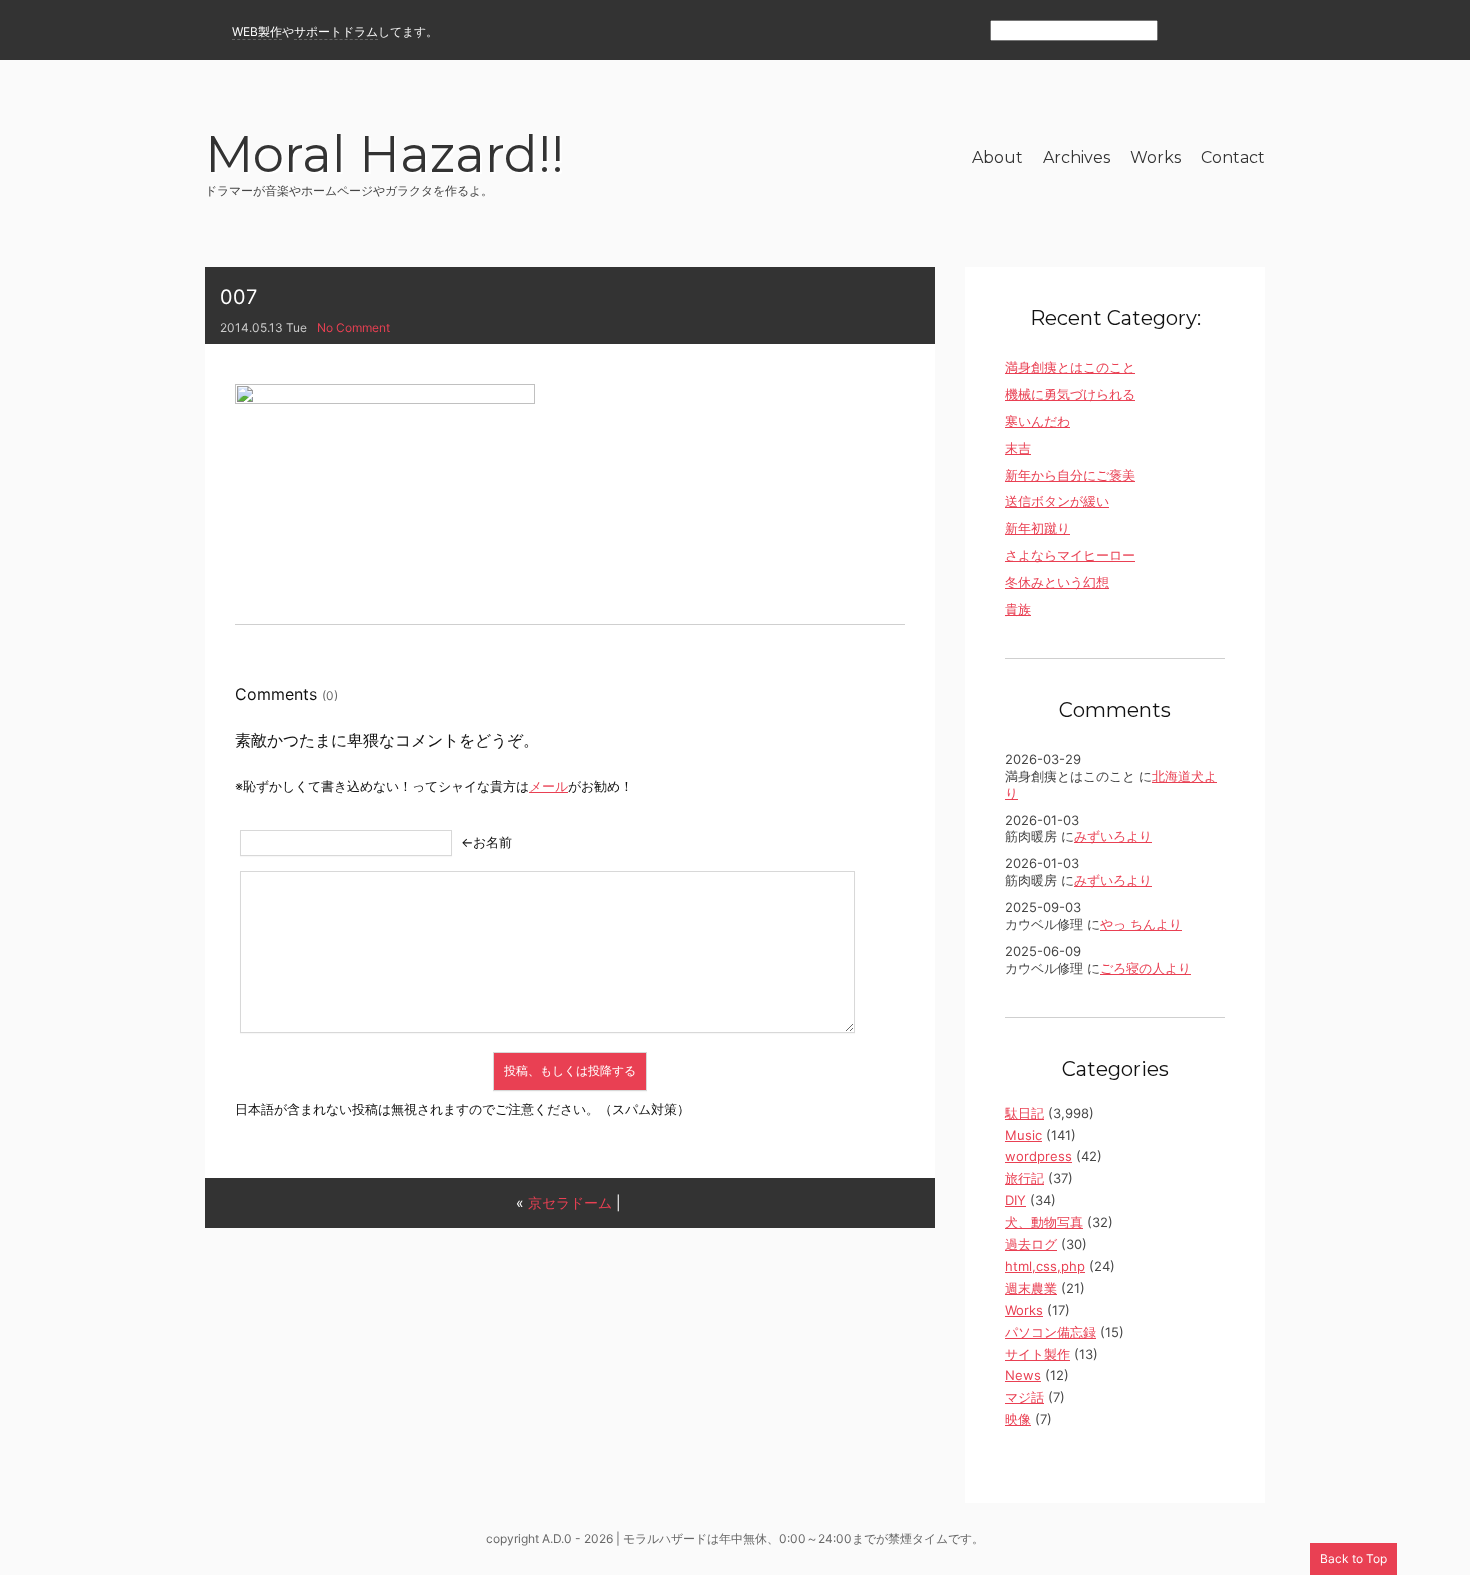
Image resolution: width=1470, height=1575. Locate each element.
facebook (1217, 31)
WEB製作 (257, 31)
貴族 (1018, 609)
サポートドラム (336, 31)
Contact (1233, 157)
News (1023, 1375)
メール (548, 786)
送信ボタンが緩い (1057, 501)
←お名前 (486, 842)
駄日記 (1024, 1113)
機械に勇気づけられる (1070, 394)
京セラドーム (570, 1202)
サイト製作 (1037, 1354)
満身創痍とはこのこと (1070, 367)
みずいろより (1113, 836)
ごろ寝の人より (1145, 968)
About (997, 157)
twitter (1252, 31)
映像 (1018, 1419)
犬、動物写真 (1044, 1222)
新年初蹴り (1037, 528)
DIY (1015, 1200)
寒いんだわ (1037, 421)
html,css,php (1045, 1266)
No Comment (353, 327)
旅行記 (1024, 1178)
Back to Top (1353, 1558)
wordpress (1038, 1156)
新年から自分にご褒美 (1070, 475)
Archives (1076, 157)
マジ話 (1024, 1397)
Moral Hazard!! (384, 157)
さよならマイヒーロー (1070, 555)
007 (238, 297)
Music (1023, 1135)
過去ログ (1031, 1244)
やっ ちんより (1141, 924)
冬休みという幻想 (1057, 582)
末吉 (1018, 448)
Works (1155, 157)
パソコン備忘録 (1050, 1332)
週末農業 (1031, 1288)
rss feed (1183, 31)
